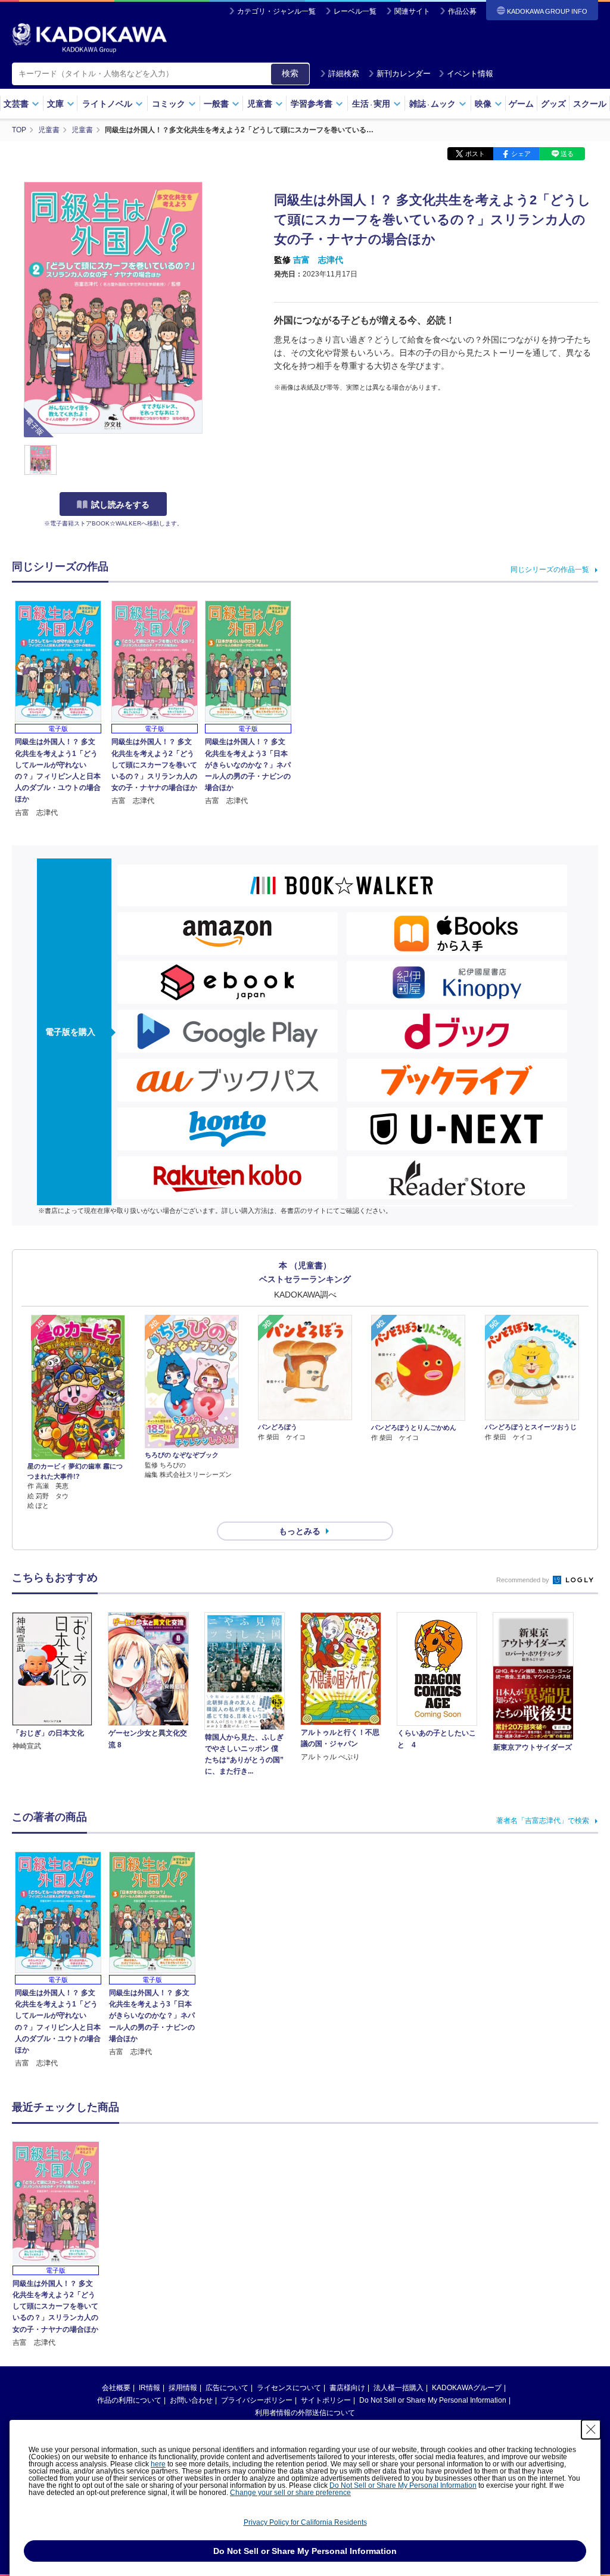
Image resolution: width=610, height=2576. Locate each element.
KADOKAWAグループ (467, 2388)
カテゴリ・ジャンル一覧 (276, 11)
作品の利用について (129, 2400)
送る (567, 154)
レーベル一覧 (355, 11)
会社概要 (116, 2388)
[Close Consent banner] (591, 2429)
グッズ (553, 104)
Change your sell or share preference (290, 2493)
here (158, 2464)
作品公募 (462, 11)
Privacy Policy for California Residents (305, 2522)
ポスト (475, 154)
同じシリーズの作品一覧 (550, 570)
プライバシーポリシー (257, 2400)
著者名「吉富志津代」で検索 (543, 1821)
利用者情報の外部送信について (305, 2413)
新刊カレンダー (404, 74)
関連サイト (412, 11)
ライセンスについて (289, 2388)
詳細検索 (344, 74)
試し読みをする (120, 505)
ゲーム (521, 104)
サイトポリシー (326, 2400)
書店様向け (347, 2388)
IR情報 (150, 2388)
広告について (227, 2388)
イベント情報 (470, 74)
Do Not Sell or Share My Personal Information (433, 2400)
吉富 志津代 (318, 260)
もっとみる (300, 1531)
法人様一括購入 (399, 2388)
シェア (521, 154)
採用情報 (183, 2388)
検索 (290, 73)
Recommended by (524, 1580)
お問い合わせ (191, 2400)
